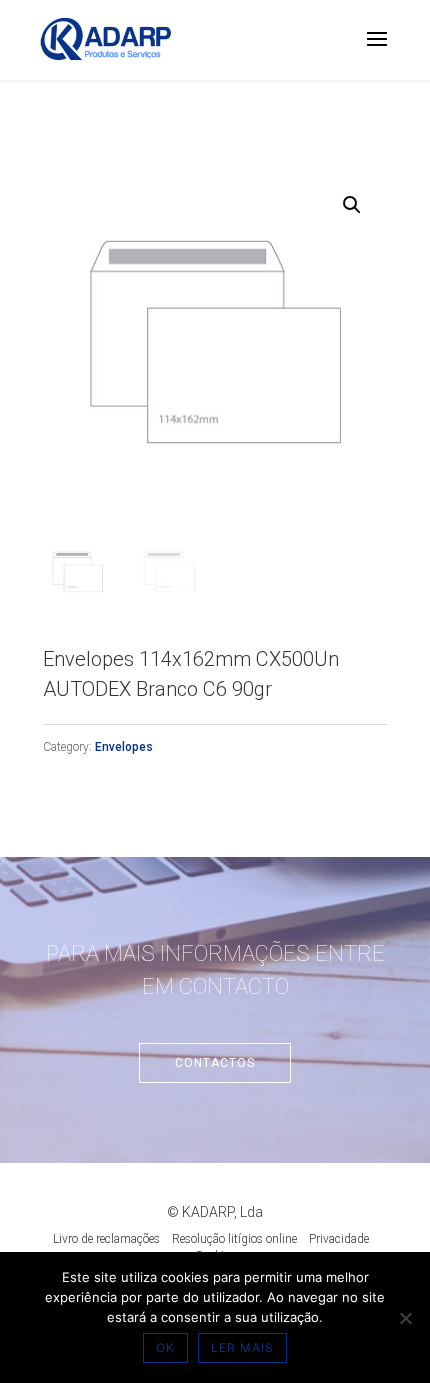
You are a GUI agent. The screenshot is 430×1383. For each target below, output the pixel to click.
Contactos (215, 1063)
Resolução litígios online (234, 1239)
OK (165, 1347)
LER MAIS (242, 1347)
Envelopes (124, 747)
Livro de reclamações (106, 1239)
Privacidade (339, 1239)
